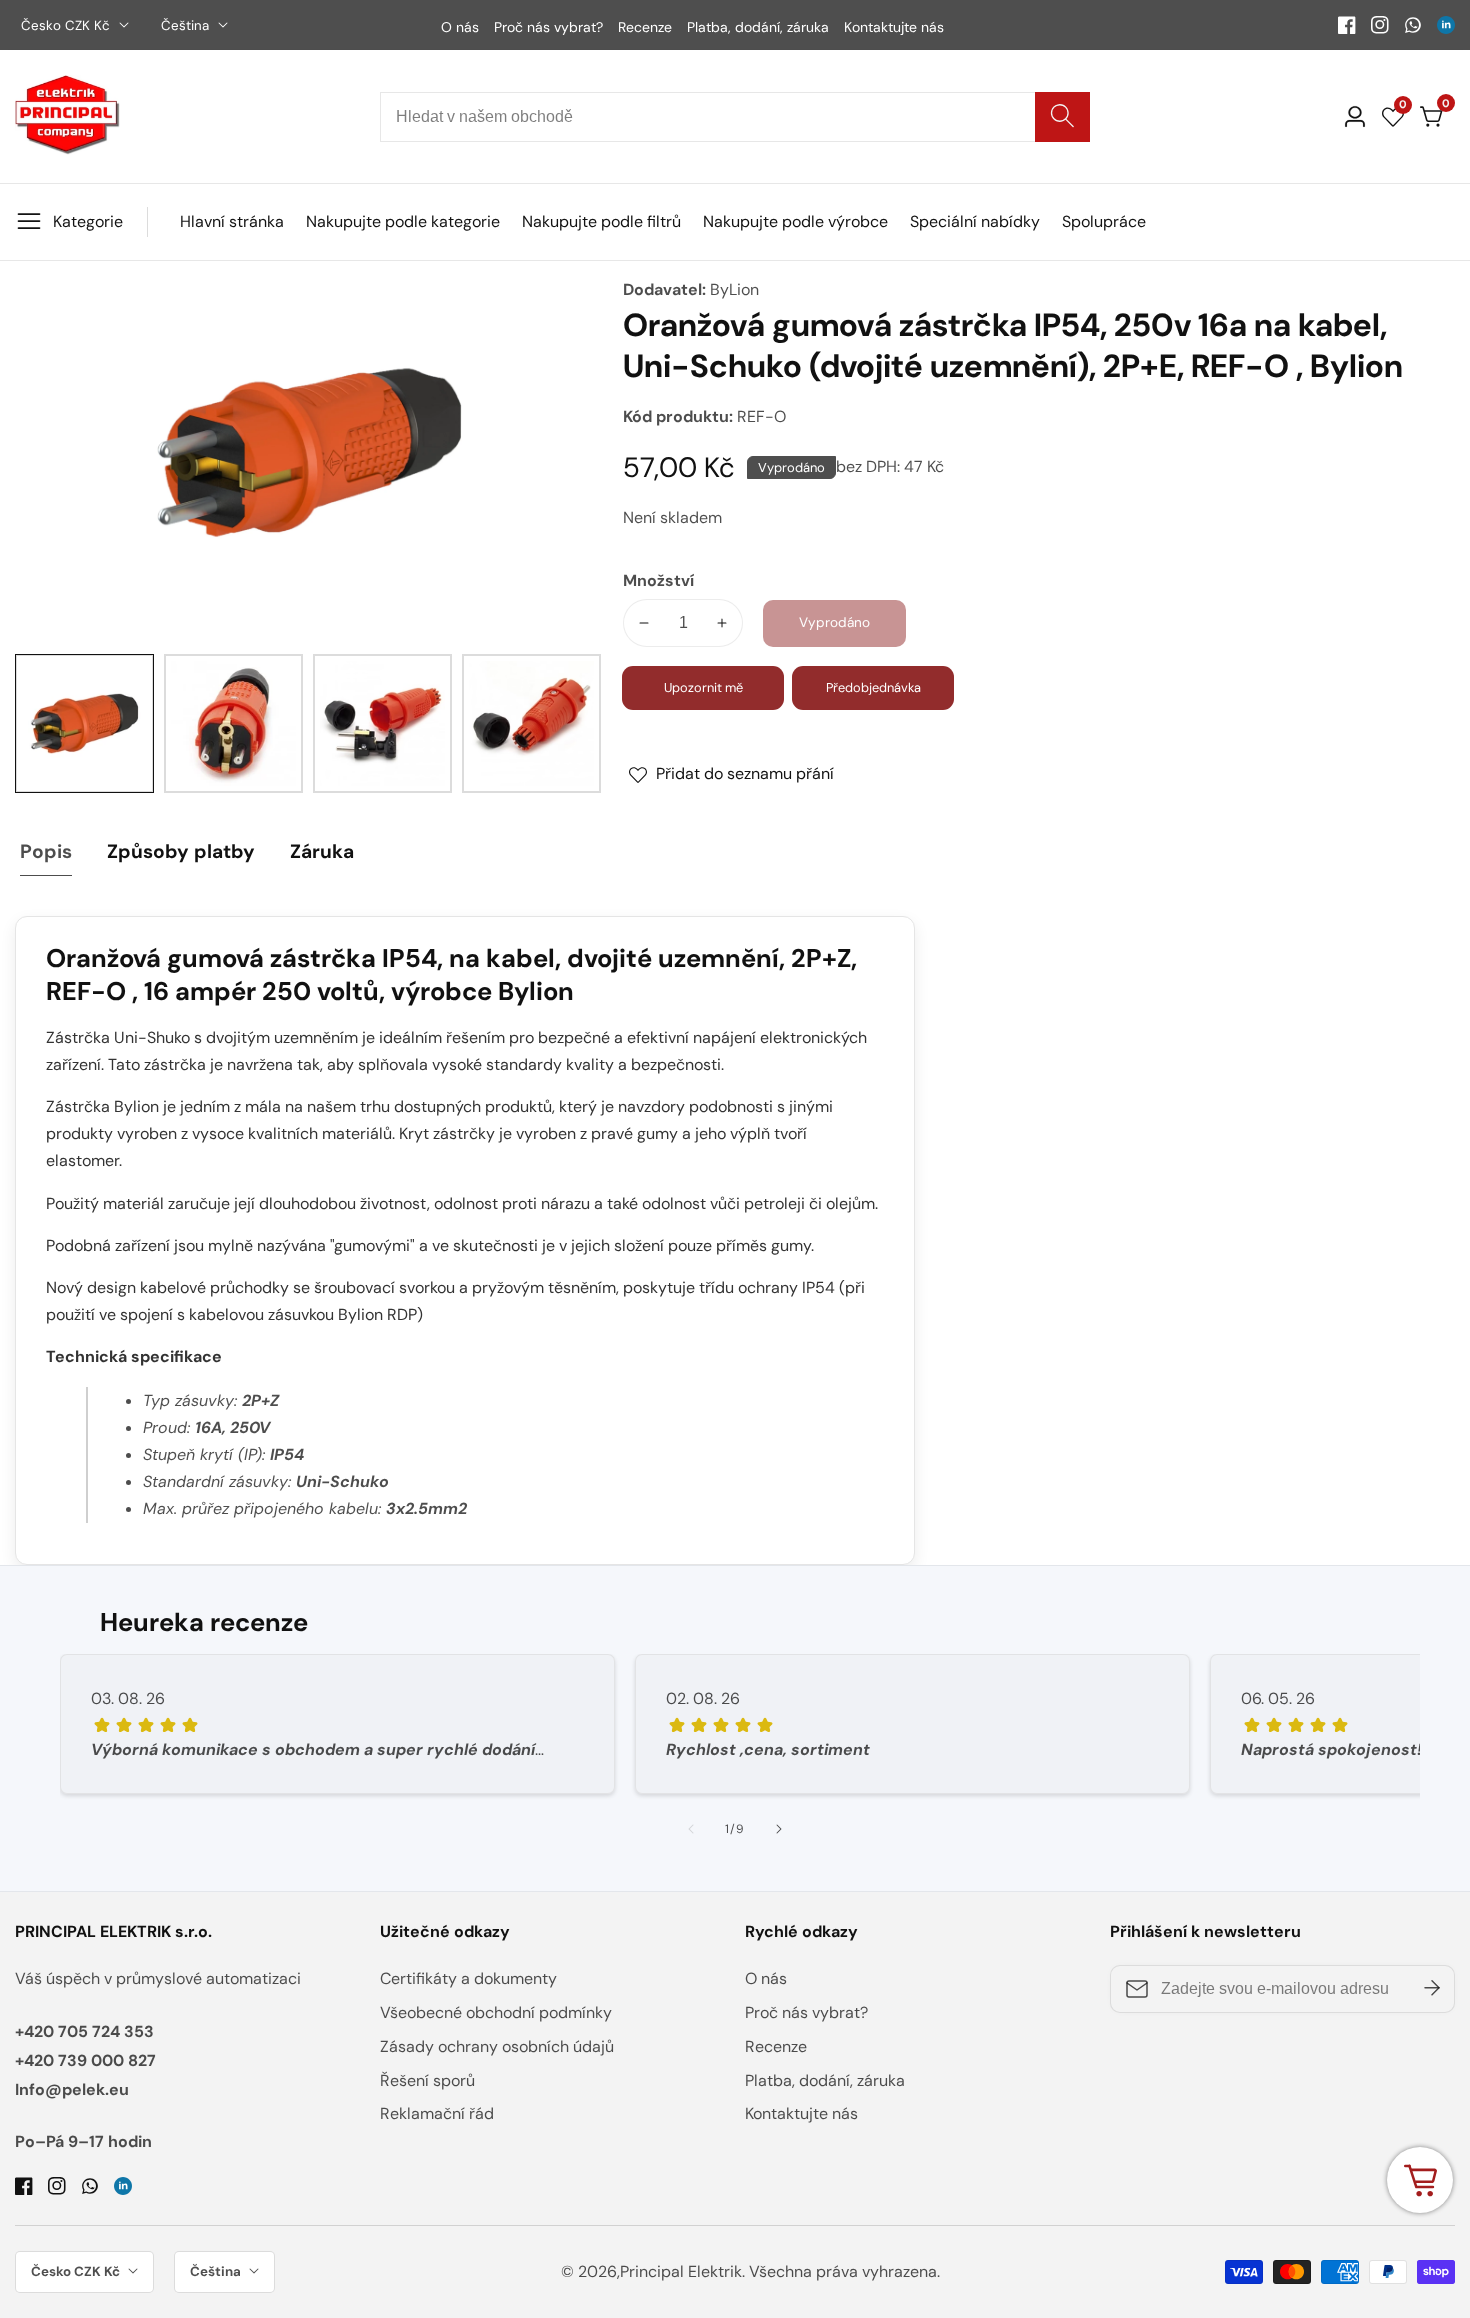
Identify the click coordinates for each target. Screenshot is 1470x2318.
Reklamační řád (437, 2113)
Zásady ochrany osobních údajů (497, 2046)
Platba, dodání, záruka (758, 27)
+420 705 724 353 (84, 2031)
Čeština (187, 25)
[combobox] (735, 117)
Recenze (645, 27)
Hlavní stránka (232, 221)
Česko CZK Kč (67, 25)
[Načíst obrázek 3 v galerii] (382, 723)
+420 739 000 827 (85, 2060)
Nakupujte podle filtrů (601, 221)
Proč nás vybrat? (548, 27)
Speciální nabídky (975, 221)
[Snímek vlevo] (691, 1829)
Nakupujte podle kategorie (403, 221)
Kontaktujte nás (894, 27)
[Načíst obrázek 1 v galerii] (84, 723)
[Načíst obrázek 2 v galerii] (233, 723)
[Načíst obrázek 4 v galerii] (531, 723)
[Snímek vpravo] (779, 1829)
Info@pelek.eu (72, 2089)
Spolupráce (1104, 221)
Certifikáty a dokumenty (468, 1978)
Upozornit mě (703, 687)
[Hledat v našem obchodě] (1062, 117)
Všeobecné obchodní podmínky (496, 2012)
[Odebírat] (1432, 1989)
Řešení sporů (427, 2080)
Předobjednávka (873, 687)
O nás (460, 27)
